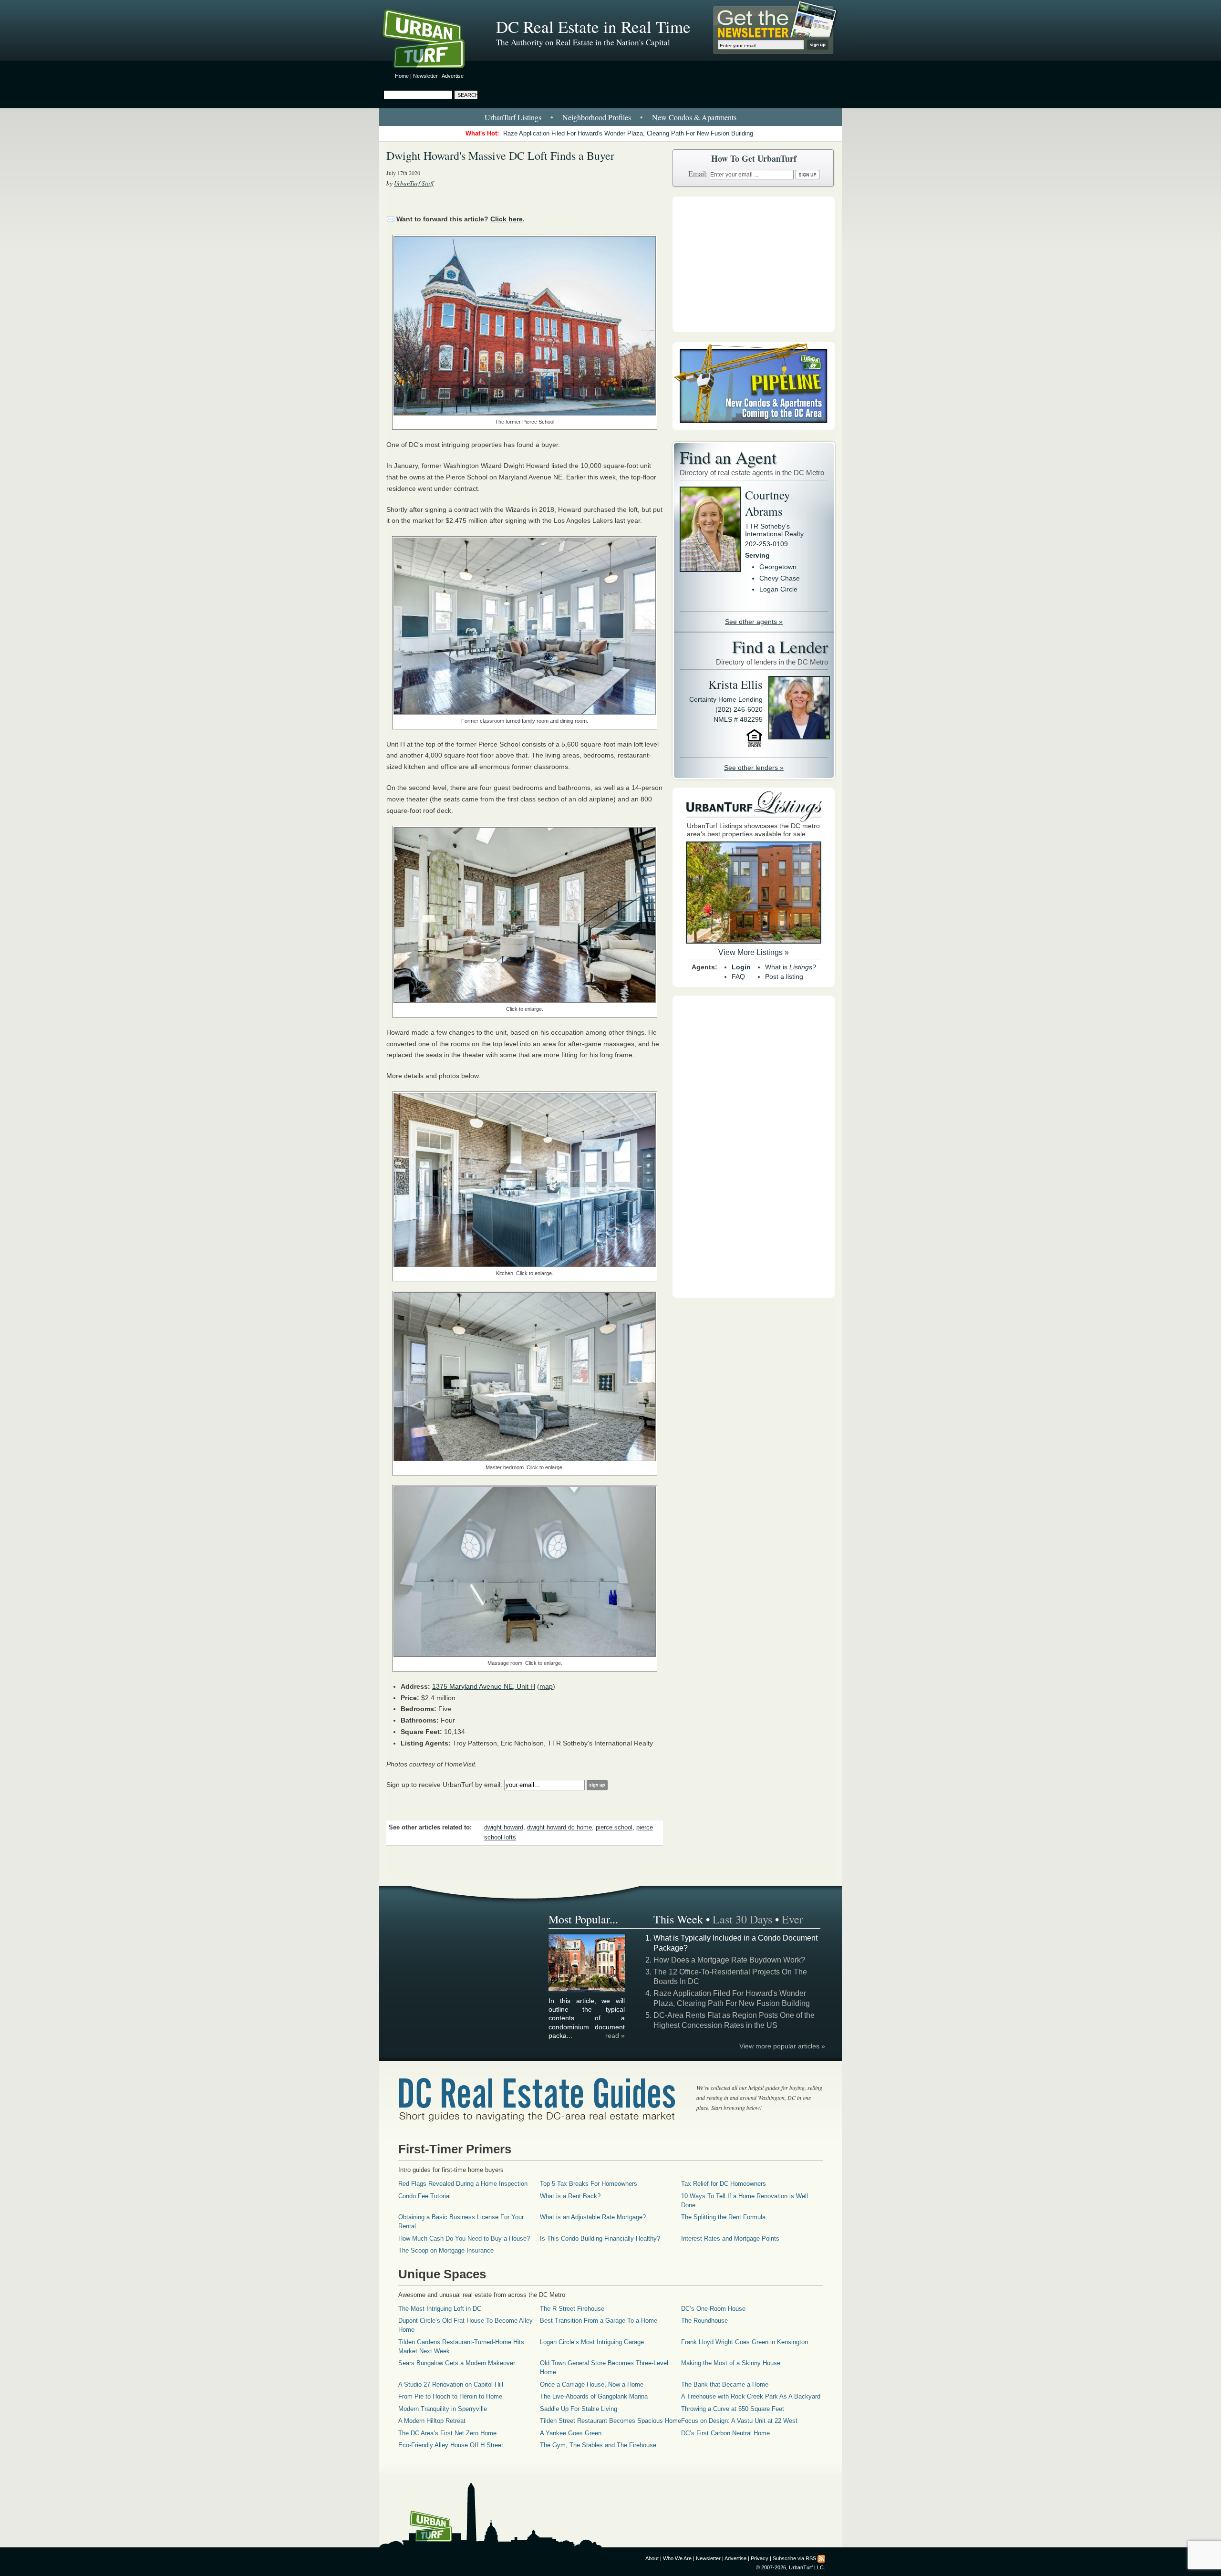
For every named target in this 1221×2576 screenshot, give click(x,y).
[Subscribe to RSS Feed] (821, 2558)
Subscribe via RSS (794, 2558)
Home (402, 76)
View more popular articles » (782, 2046)
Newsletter (425, 76)
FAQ (738, 976)
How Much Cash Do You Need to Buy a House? (464, 2238)
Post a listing (784, 976)
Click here (507, 219)
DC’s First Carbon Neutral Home (725, 2433)
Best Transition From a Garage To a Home (599, 2321)
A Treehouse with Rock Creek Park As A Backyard (751, 2396)
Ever (792, 1919)
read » (615, 2036)
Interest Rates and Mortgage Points (730, 2238)
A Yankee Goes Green (571, 2433)
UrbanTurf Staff (414, 183)
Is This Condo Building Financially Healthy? (600, 2238)
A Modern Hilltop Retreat (432, 2421)
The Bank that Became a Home (725, 2384)
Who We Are (677, 2558)
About (652, 2558)
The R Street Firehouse (572, 2309)
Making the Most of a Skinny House (731, 2363)
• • (610, 117)
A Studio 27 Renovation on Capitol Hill (451, 2384)
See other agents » (754, 622)
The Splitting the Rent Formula (723, 2217)
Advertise (453, 76)
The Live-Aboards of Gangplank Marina (594, 2396)
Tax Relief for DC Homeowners (724, 2184)
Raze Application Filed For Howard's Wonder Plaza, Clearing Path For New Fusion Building (628, 133)
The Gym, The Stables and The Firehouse (598, 2445)
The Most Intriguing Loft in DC (440, 2309)
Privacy (760, 2558)
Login (741, 967)
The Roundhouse (704, 2321)
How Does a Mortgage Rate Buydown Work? (729, 1960)
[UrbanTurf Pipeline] (754, 428)
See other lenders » (754, 768)
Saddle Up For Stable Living (579, 2409)
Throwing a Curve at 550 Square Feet (733, 2409)
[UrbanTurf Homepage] (432, 41)
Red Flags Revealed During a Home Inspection (463, 2184)
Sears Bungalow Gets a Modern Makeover (457, 2363)
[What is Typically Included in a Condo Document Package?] (587, 1990)
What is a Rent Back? (570, 2196)
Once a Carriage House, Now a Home (592, 2384)
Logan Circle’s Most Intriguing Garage (592, 2342)
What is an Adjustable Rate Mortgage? (593, 2217)
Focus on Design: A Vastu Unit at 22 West (739, 2421)
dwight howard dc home (559, 1828)
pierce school (614, 1828)
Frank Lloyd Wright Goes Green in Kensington (745, 2342)
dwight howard (504, 1828)
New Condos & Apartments (694, 117)
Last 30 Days (742, 1919)
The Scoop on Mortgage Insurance (446, 2250)
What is (791, 967)
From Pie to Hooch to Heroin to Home (450, 2396)
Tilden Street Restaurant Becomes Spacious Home (610, 2421)
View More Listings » (754, 952)
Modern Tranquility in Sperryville (443, 2409)
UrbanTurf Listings (513, 117)
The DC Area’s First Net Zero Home (447, 2433)
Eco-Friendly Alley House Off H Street (451, 2445)
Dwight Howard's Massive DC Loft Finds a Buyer (500, 156)
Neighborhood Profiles (597, 117)
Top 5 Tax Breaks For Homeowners (589, 2184)
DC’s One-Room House (713, 2309)
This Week (678, 1919)
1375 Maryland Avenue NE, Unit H (484, 1686)
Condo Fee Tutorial (424, 2196)
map (546, 1686)
